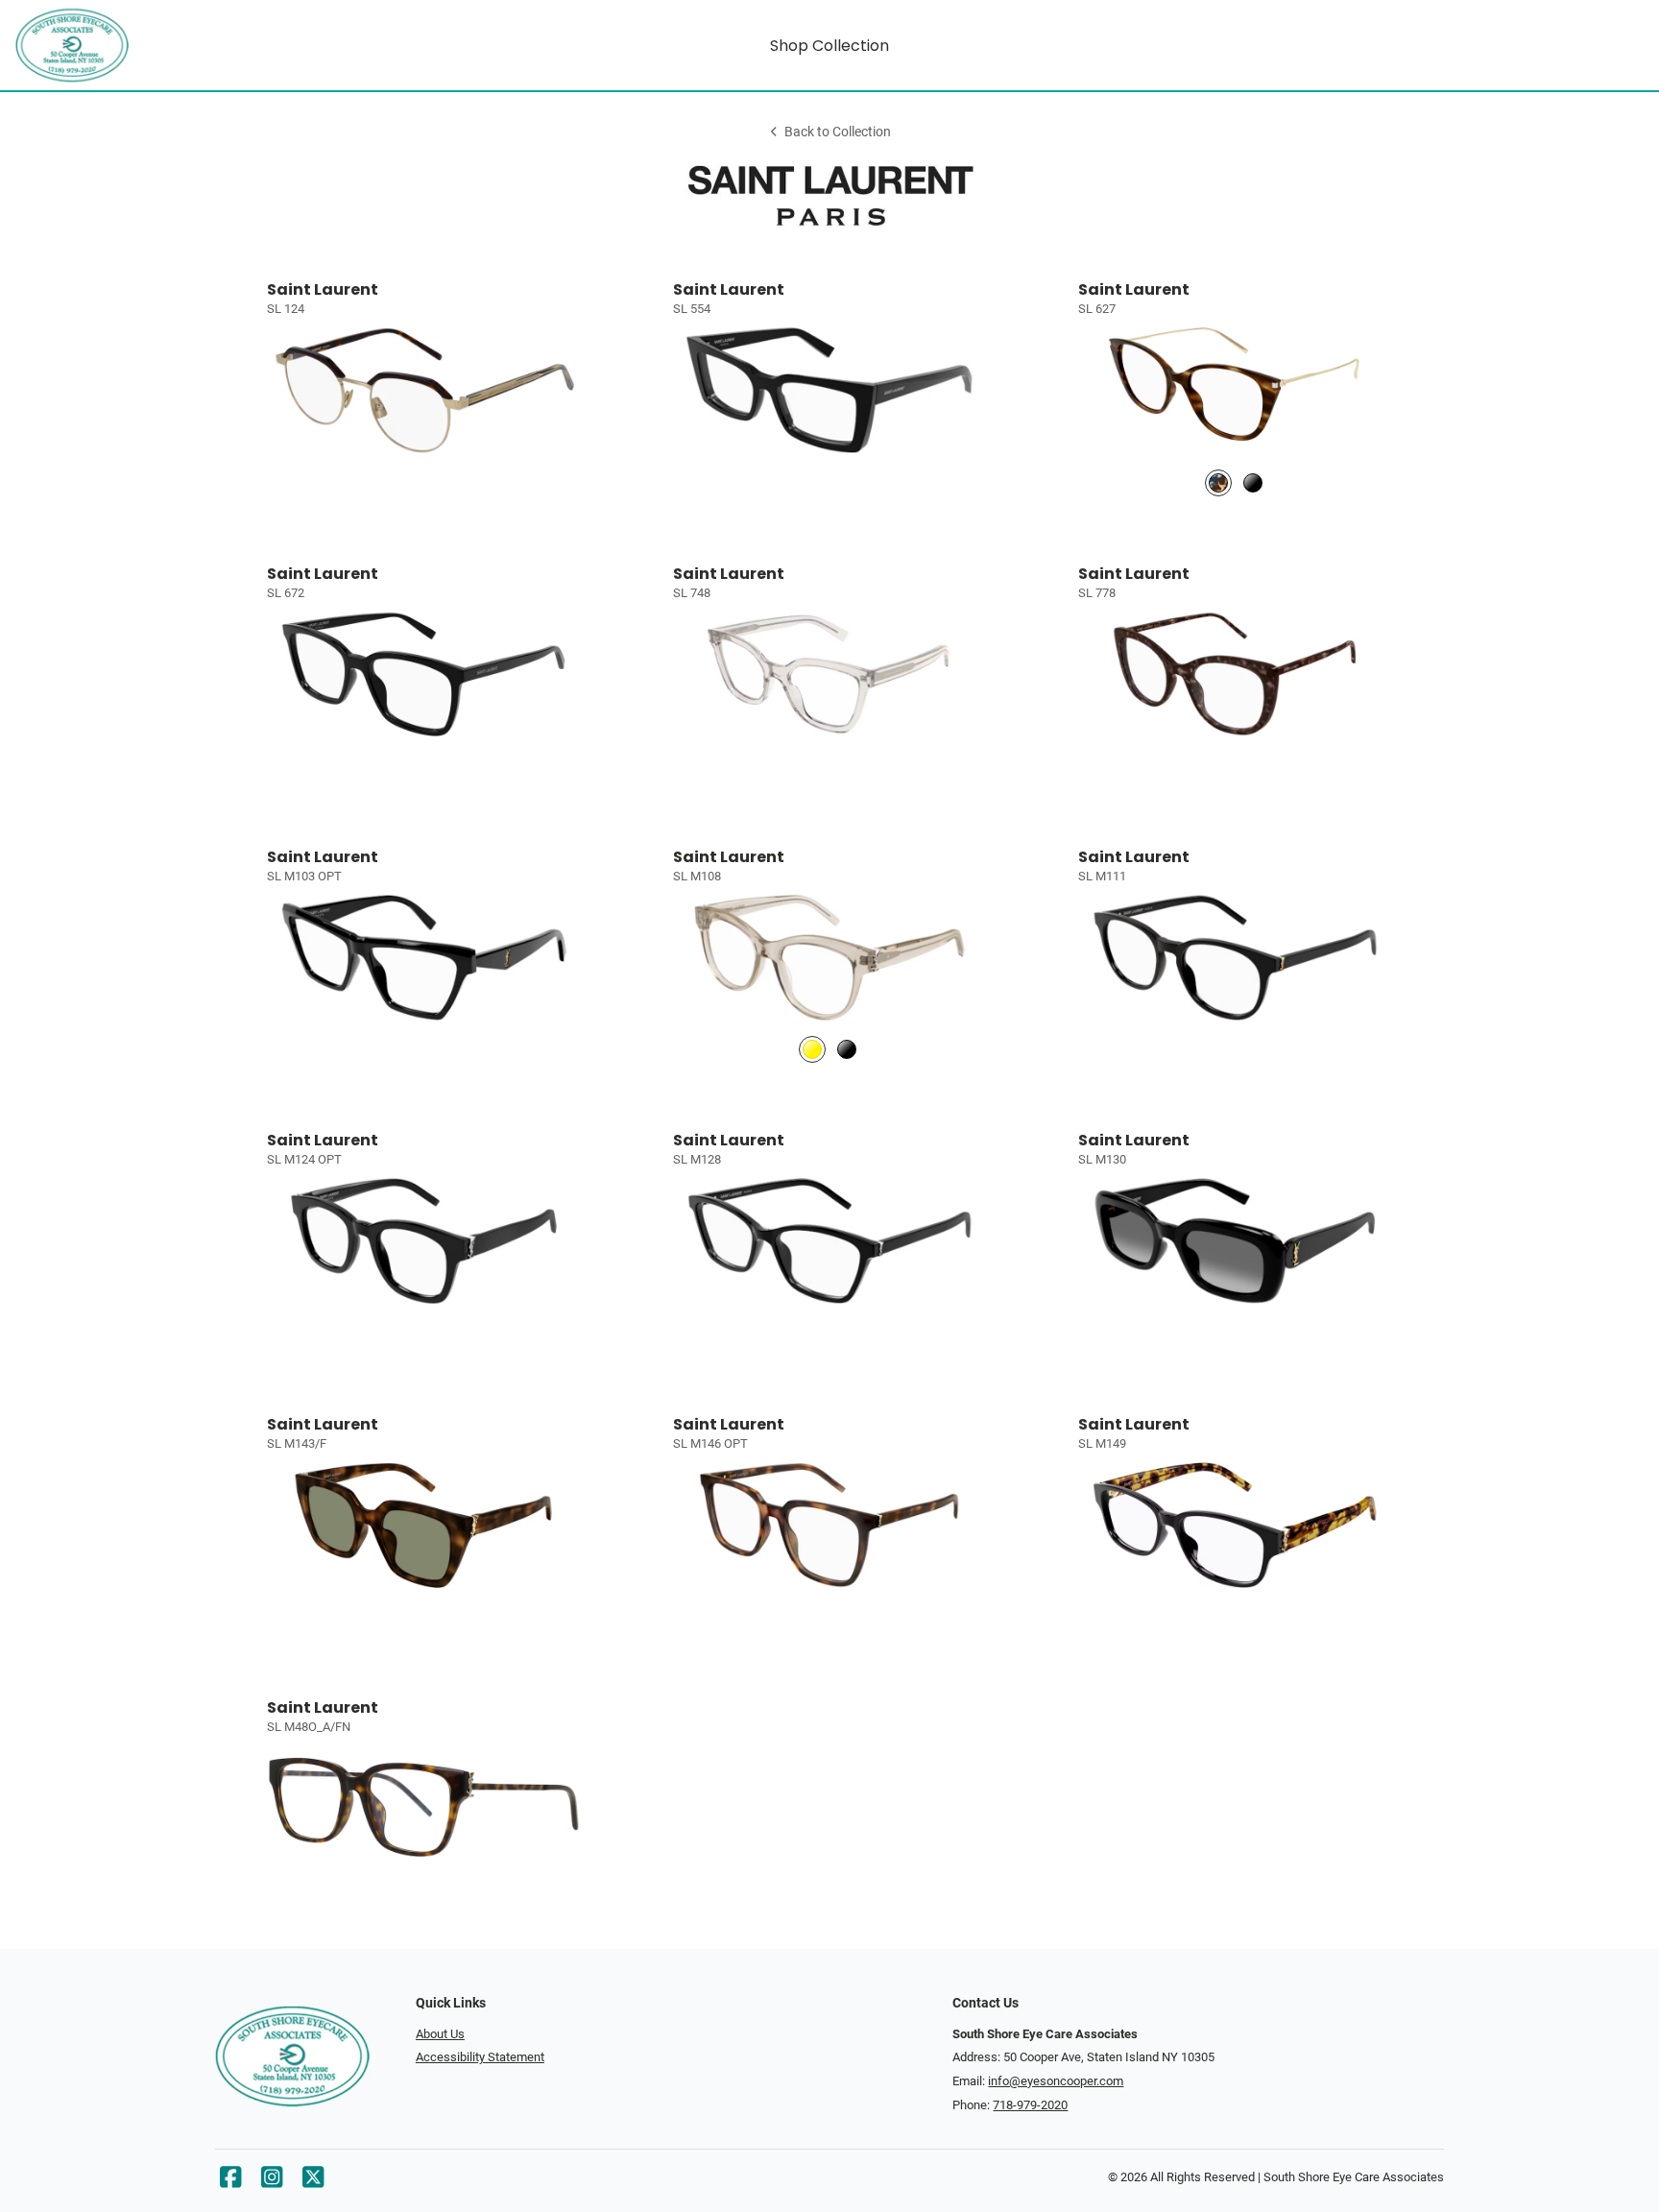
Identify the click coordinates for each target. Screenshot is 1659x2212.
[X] (313, 2182)
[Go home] (219, 45)
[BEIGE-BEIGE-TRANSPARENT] (812, 1050)
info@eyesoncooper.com (1056, 2081)
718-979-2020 (1030, 2105)
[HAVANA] (1218, 482)
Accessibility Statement (480, 2057)
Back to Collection (838, 132)
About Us (440, 2034)
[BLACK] (1253, 482)
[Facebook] (230, 2182)
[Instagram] (272, 2182)
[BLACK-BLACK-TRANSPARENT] (847, 1050)
